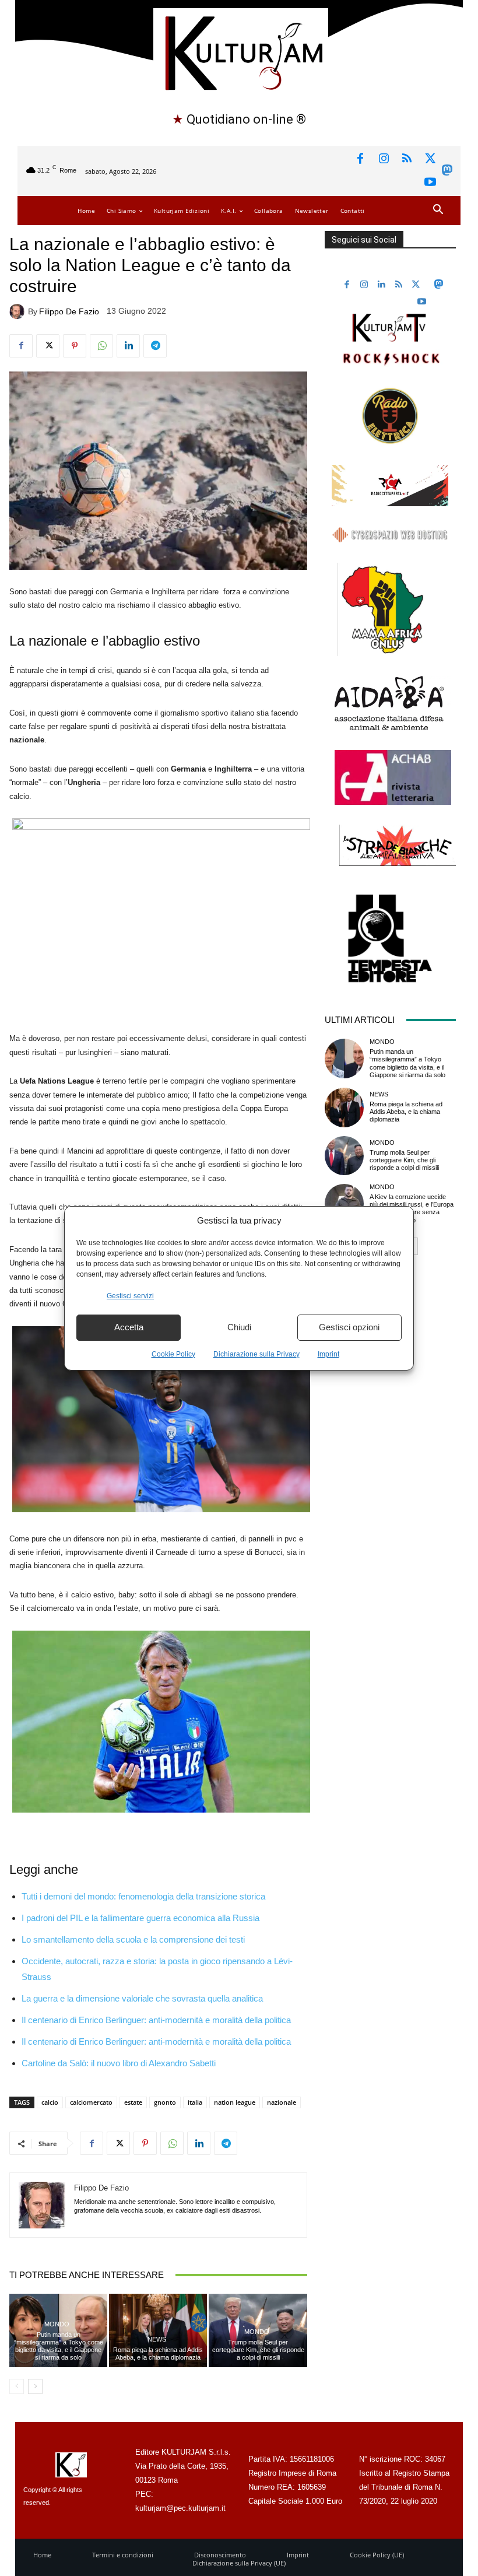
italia (195, 2102)
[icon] (447, 172)
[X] (430, 159)
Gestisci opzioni (349, 1327)
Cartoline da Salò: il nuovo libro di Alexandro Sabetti (119, 2063)
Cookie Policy (173, 1354)
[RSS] (407, 159)
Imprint (328, 1354)
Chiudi (239, 1327)
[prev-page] (17, 2386)
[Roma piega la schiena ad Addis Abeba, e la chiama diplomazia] (345, 1107)
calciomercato (91, 2102)
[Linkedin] (128, 346)
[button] (438, 210)
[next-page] (35, 2386)
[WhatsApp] (101, 346)
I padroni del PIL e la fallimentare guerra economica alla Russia (140, 1918)
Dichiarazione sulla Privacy (256, 1354)
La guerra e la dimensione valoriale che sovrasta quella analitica (142, 1998)
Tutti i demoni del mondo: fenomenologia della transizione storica (143, 1896)
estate (133, 2102)
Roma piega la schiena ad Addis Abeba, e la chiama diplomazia (158, 2354)
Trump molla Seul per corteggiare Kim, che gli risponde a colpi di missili (258, 2350)
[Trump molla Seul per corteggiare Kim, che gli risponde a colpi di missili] (345, 1156)
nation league (235, 2102)
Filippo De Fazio (69, 311)
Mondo (57, 2324)
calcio (50, 2102)
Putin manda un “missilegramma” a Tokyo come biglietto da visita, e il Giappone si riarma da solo (59, 2346)
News (157, 2340)
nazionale (282, 2102)
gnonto (165, 2102)
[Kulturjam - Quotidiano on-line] (240, 52)
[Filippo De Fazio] (19, 311)
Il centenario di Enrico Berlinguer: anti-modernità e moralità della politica (156, 2020)
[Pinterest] (75, 346)
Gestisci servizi (130, 1296)
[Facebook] (360, 159)
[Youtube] (430, 183)
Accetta (129, 1327)
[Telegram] (155, 346)
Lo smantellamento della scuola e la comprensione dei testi (133, 1939)
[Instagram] (384, 159)
